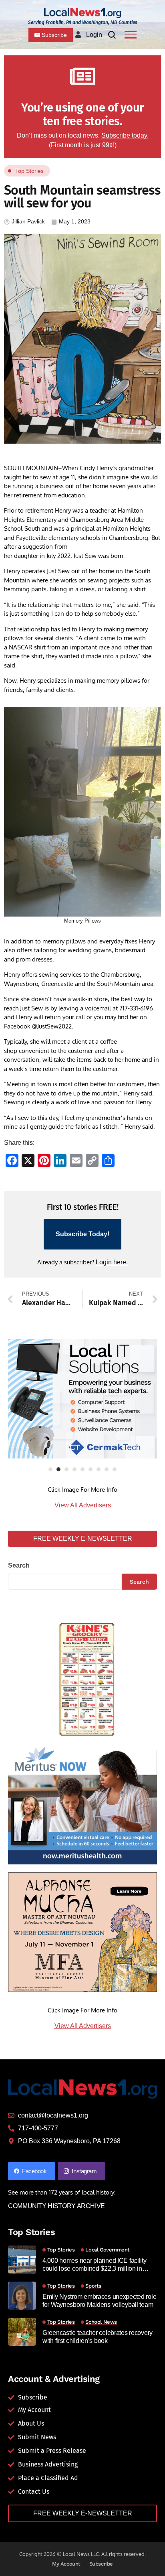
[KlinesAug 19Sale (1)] (82, 1677)
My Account (66, 2564)
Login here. (112, 1262)
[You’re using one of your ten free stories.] (82, 76)
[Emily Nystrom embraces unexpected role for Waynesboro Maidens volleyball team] (22, 2296)
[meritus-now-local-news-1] (82, 1804)
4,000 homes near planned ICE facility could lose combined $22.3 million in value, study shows (95, 2265)
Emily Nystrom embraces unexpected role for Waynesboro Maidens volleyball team (99, 2300)
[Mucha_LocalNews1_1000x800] (82, 1932)
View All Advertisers (83, 1505)
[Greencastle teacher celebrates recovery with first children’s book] (22, 2332)
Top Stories (29, 171)
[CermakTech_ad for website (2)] (82, 1399)
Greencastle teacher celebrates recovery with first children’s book (98, 2337)
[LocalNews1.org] (82, 13)
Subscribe (101, 2564)
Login (94, 35)
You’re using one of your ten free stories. (82, 115)
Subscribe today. (125, 135)
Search (19, 1565)
